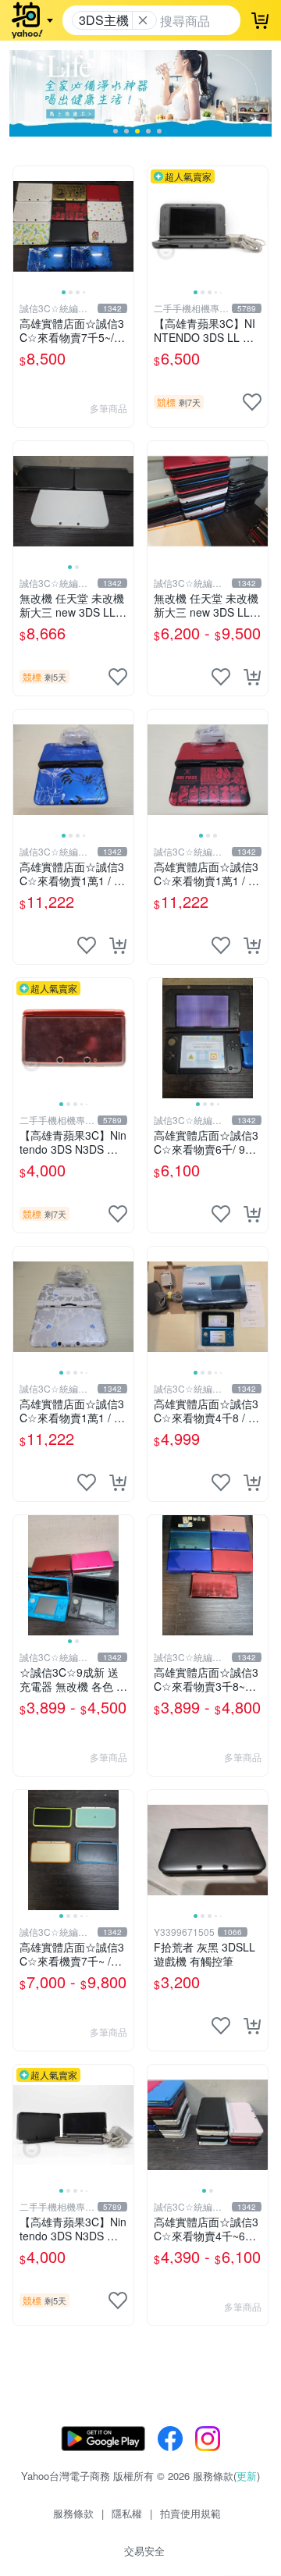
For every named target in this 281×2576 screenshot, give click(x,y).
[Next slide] (123, 226)
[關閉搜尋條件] (143, 20)
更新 (247, 2476)
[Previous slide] (23, 226)
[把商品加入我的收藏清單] (252, 402)
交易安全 (144, 2551)
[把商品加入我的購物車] (252, 677)
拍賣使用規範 (190, 2513)
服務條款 (73, 2513)
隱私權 (127, 2513)
